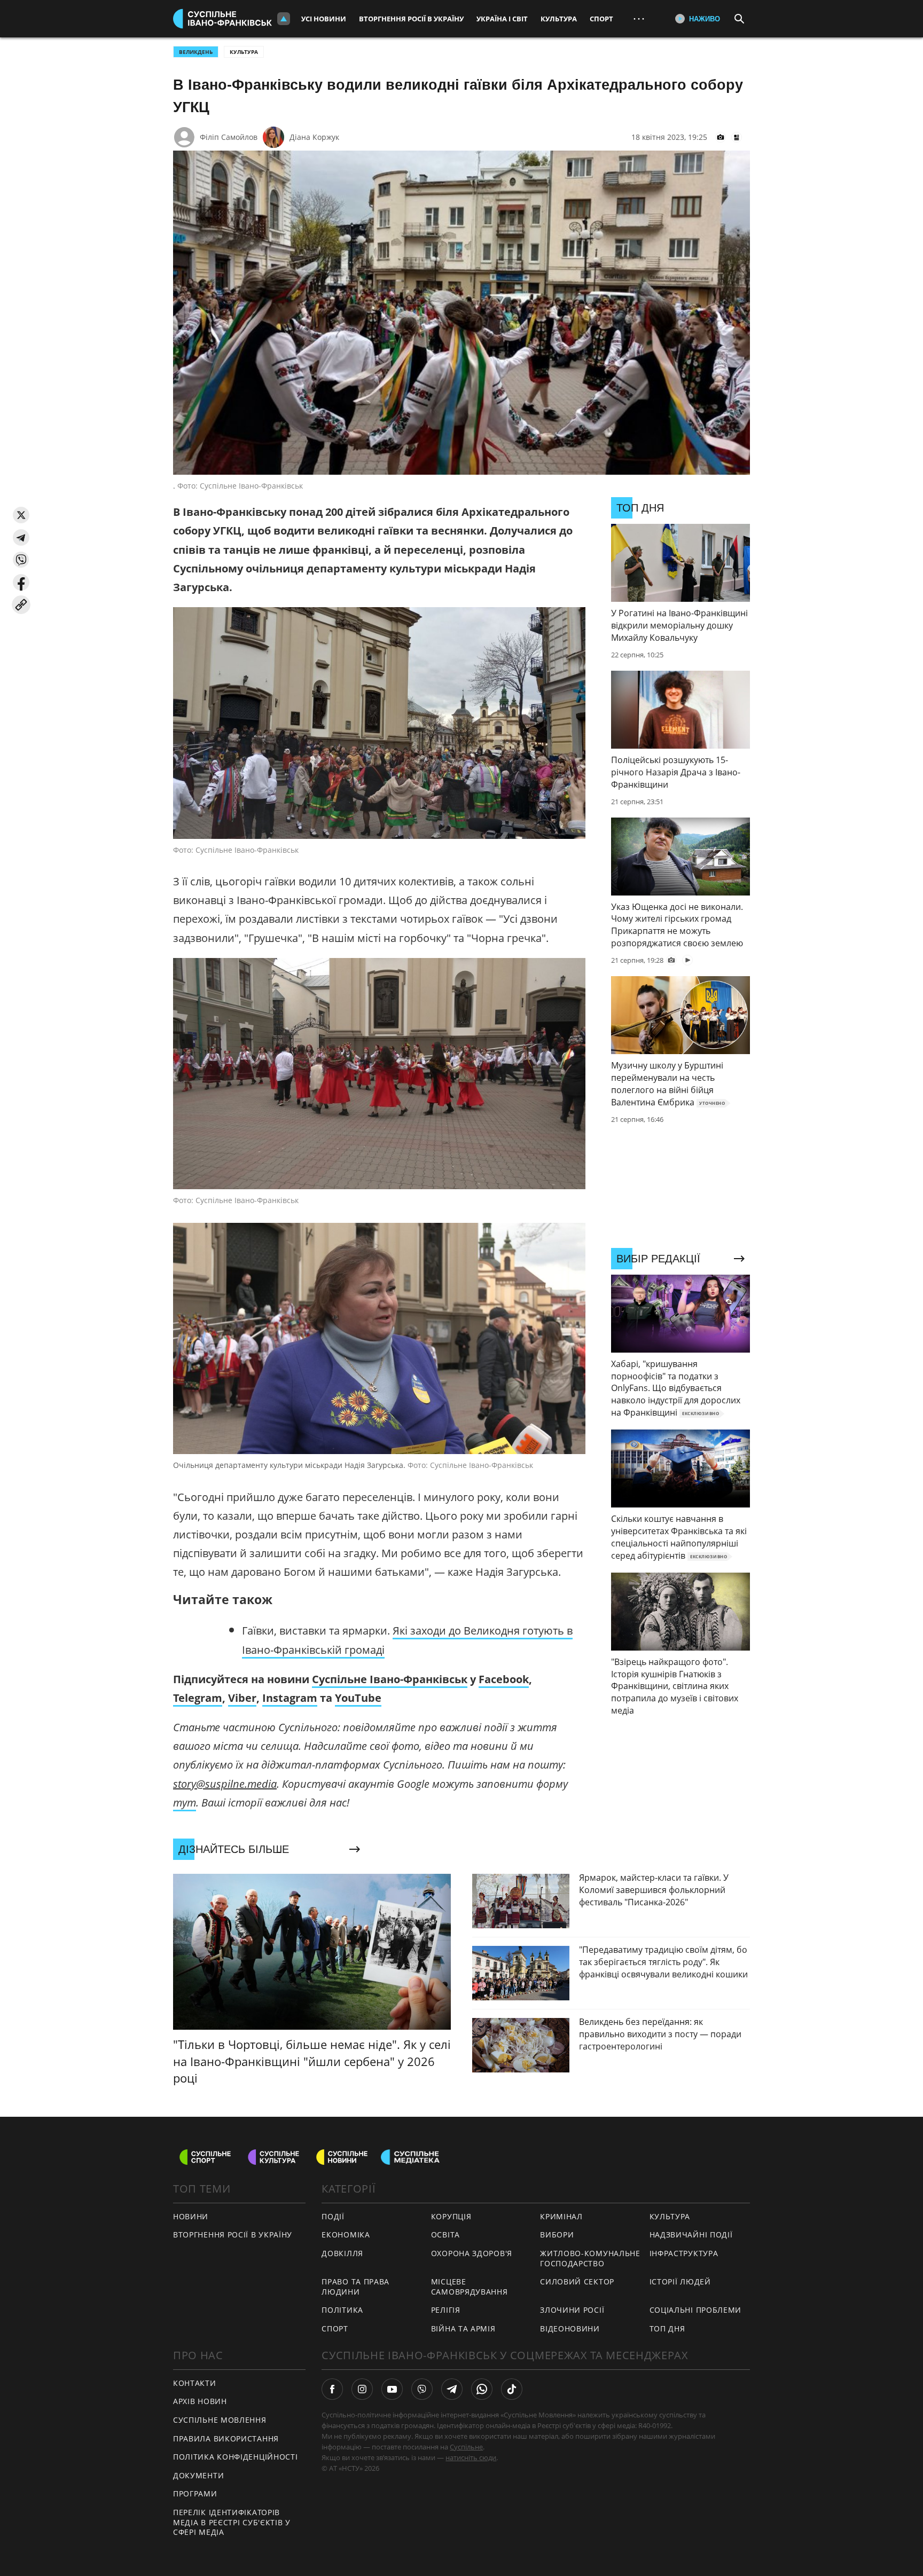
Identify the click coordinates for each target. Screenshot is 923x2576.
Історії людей (680, 2282)
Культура (559, 19)
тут (185, 1803)
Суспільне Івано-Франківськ (390, 1679)
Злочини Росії (572, 2310)
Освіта (445, 2235)
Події (333, 2216)
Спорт (601, 19)
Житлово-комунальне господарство (590, 2258)
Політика (342, 2310)
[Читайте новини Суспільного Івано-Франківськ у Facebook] (332, 2389)
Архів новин (200, 2401)
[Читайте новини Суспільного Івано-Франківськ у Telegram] (452, 2389)
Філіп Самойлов (229, 137)
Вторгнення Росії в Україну (411, 19)
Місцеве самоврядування (470, 2287)
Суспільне (466, 2447)
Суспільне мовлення (220, 2420)
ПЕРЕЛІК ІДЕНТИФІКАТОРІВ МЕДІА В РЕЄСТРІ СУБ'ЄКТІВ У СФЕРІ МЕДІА (232, 2522)
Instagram (290, 1698)
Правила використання (226, 2438)
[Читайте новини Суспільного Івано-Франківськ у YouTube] (392, 2389)
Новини (191, 2216)
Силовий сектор (577, 2282)
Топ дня (667, 2328)
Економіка (346, 2235)
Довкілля (342, 2253)
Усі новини (324, 19)
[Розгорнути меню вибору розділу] (284, 19)
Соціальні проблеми (696, 2310)
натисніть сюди (471, 2457)
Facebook (504, 1679)
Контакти (195, 2383)
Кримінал (561, 2216)
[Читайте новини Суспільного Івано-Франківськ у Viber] (422, 2389)
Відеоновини (570, 2328)
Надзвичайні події (691, 2235)
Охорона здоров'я (472, 2253)
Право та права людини (355, 2287)
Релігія (446, 2310)
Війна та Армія (463, 2328)
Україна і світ (502, 19)
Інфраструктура (684, 2253)
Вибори (557, 2235)
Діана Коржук (314, 137)
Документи (198, 2475)
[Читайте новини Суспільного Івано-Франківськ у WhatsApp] (482, 2389)
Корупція (451, 2216)
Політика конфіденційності (236, 2457)
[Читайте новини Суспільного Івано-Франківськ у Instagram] (362, 2389)
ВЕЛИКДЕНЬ (196, 52)
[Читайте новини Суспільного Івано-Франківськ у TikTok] (512, 2389)
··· (639, 18)
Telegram (198, 1698)
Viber (242, 1698)
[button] (21, 515)
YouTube (358, 1698)
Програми (195, 2493)
